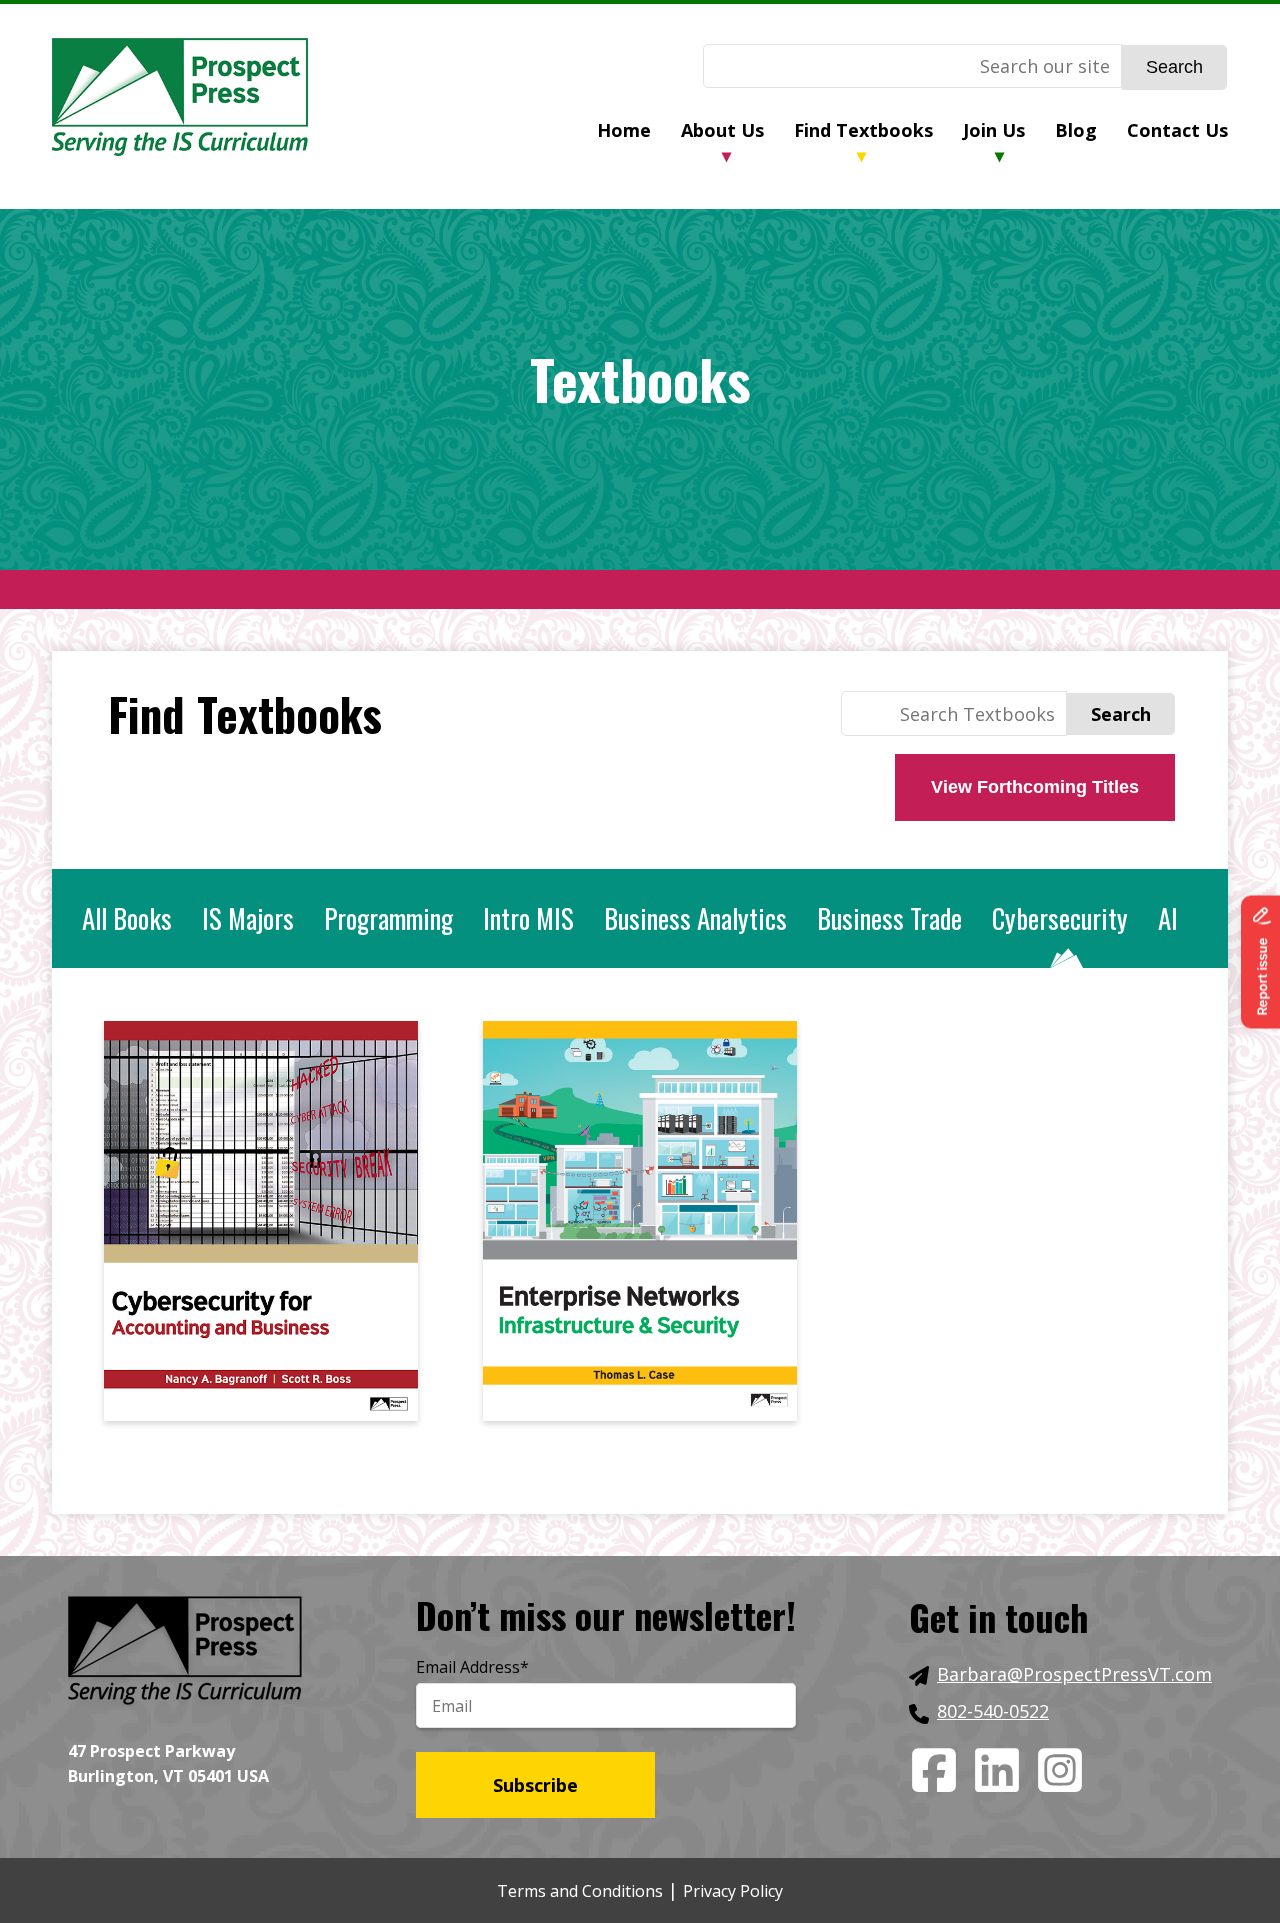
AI (1168, 918)
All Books (127, 918)
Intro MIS (528, 918)
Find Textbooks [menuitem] (863, 130)
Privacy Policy (733, 1891)
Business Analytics (695, 918)
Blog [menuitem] (1076, 130)
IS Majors (248, 918)
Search (1174, 67)
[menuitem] (639, 132)
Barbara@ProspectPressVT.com (1074, 1674)
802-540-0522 (993, 1711)
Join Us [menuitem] (994, 130)
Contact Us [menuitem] (1177, 130)
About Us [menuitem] (722, 130)
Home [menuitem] (624, 130)
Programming (388, 918)
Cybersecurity (1060, 918)
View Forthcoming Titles (1035, 787)
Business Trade (889, 918)
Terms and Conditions (580, 1891)
